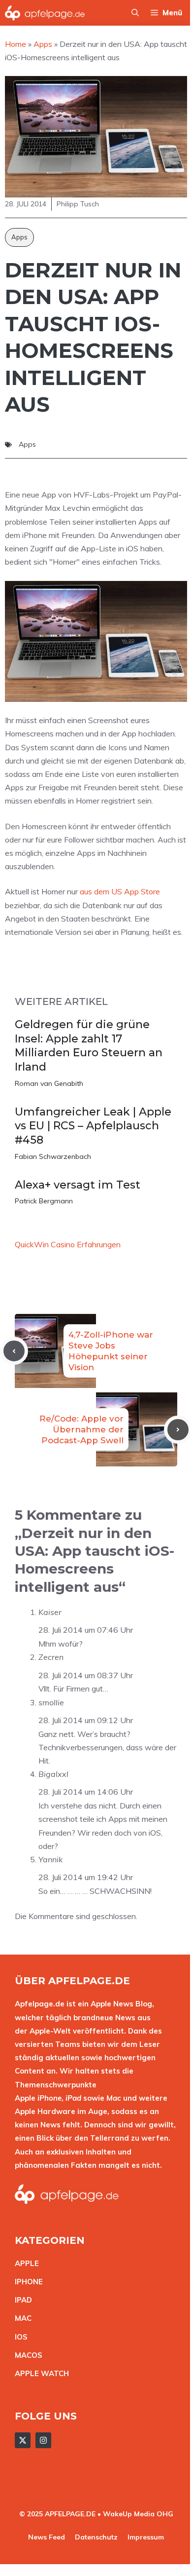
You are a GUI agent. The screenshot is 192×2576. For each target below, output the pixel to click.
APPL (25, 2263)
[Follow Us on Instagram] (43, 2440)
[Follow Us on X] (23, 2440)
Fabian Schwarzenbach (53, 1156)
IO (19, 2337)
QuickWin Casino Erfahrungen (68, 1244)
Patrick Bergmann (44, 1201)
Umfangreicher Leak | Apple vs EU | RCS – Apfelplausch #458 (93, 1126)
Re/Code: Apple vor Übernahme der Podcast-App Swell (81, 1429)
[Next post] (178, 1430)
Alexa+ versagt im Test (78, 1185)
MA (21, 2318)
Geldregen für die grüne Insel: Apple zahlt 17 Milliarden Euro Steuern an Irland (89, 1046)
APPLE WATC (39, 2373)
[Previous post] (14, 1351)
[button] (135, 13)
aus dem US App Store (120, 891)
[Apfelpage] (45, 13)
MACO (26, 2355)
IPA (21, 2300)
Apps (19, 237)
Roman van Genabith (49, 1083)
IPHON (27, 2282)
